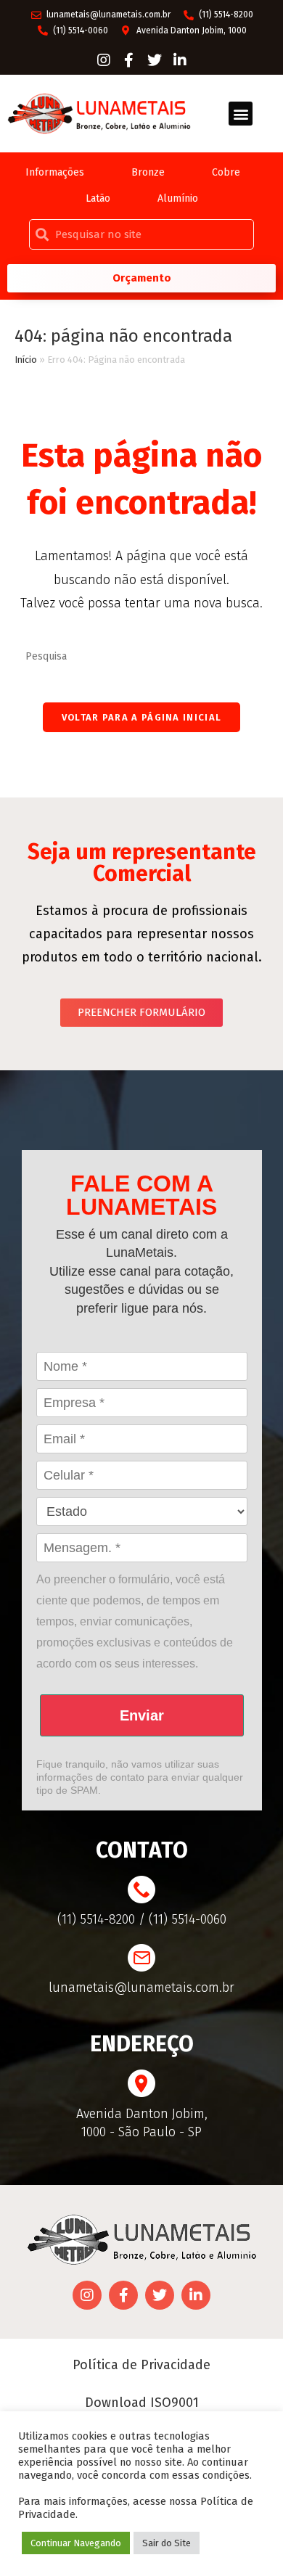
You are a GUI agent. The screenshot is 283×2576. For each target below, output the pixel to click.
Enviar (142, 1715)
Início (26, 360)
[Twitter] (155, 60)
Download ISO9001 (142, 2403)
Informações (55, 172)
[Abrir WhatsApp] (247, 2539)
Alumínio (178, 198)
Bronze (148, 172)
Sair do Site (167, 2543)
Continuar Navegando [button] (76, 2543)
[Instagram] (104, 60)
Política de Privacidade (141, 2365)
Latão (98, 198)
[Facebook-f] (129, 60)
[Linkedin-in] (180, 60)
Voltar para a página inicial (141, 717)
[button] (241, 114)
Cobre (226, 172)
